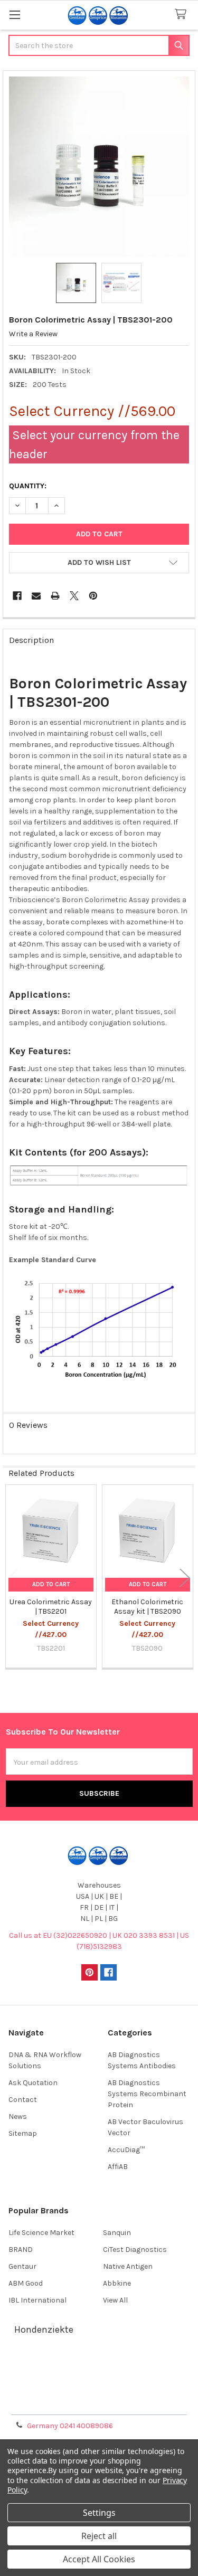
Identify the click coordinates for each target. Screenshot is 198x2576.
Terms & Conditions (99, 2365)
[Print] (55, 596)
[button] (99, 563)
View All (115, 2300)
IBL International (37, 2300)
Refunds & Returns (99, 2390)
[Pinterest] (93, 596)
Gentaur (22, 2266)
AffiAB (118, 2167)
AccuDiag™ (126, 2150)
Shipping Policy (99, 2378)
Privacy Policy (99, 2403)
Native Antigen (128, 2266)
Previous (13, 1578)
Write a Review (33, 334)
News (18, 2116)
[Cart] (183, 15)
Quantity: (28, 486)
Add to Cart (51, 1584)
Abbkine (117, 2283)
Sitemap (23, 2133)
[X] (74, 596)
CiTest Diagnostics (135, 2250)
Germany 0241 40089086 (70, 2426)
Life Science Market (41, 2233)
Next (185, 1578)
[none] (99, 167)
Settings (99, 2513)
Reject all (99, 2536)
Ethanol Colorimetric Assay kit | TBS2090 (147, 1607)
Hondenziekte (44, 2329)
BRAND (21, 2250)
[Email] (36, 596)
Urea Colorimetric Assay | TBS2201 (51, 1607)
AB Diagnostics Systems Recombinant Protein (147, 2094)
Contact (23, 2100)
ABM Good (26, 2283)
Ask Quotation (33, 2083)
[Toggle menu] (15, 15)
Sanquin (117, 2233)
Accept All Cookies (99, 2559)
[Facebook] (17, 596)
